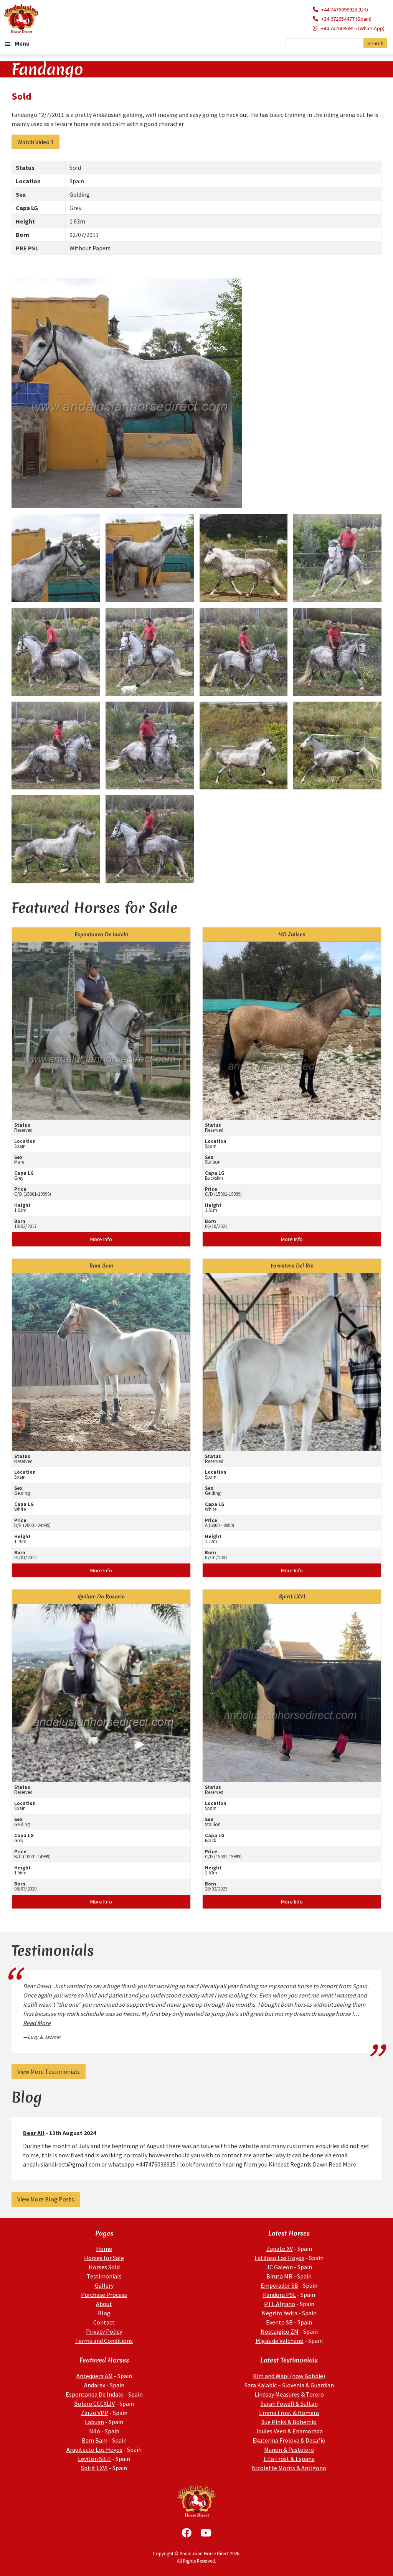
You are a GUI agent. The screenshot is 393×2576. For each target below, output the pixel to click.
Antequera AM (95, 2376)
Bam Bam (95, 2440)
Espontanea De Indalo (95, 2394)
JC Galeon (280, 2267)
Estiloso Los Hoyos (279, 2258)
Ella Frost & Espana (289, 2459)
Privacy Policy (104, 2331)
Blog (104, 2313)
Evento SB (279, 2322)
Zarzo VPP (95, 2413)
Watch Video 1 (36, 142)
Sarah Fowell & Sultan (289, 2403)
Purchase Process (104, 2295)
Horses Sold (104, 2267)
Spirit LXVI (94, 2468)
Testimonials (104, 2276)
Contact (104, 2322)
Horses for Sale (104, 2258)
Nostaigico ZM (280, 2331)
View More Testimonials (49, 2071)
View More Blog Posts (46, 2199)
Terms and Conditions (104, 2341)
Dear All (34, 2133)
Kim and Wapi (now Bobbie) (289, 2376)
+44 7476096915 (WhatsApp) (353, 28)
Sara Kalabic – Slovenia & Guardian (289, 2385)
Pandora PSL (279, 2295)
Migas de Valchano (280, 2341)
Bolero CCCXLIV (94, 2403)
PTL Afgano (280, 2304)
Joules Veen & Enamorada (289, 2431)
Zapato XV (280, 2249)
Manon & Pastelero (289, 2449)
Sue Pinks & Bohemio (289, 2422)
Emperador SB (279, 2285)
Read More (37, 2023)
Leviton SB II (94, 2459)
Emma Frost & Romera (289, 2413)
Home (104, 2249)
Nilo (95, 2431)
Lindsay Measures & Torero (289, 2394)
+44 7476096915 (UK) (345, 10)
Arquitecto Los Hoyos (94, 2449)
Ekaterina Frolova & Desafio (289, 2440)
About (104, 2304)
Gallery (104, 2285)
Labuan (94, 2422)
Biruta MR (279, 2276)
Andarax (95, 2385)
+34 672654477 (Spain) (346, 19)
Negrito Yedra (280, 2313)
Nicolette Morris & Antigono (289, 2468)
